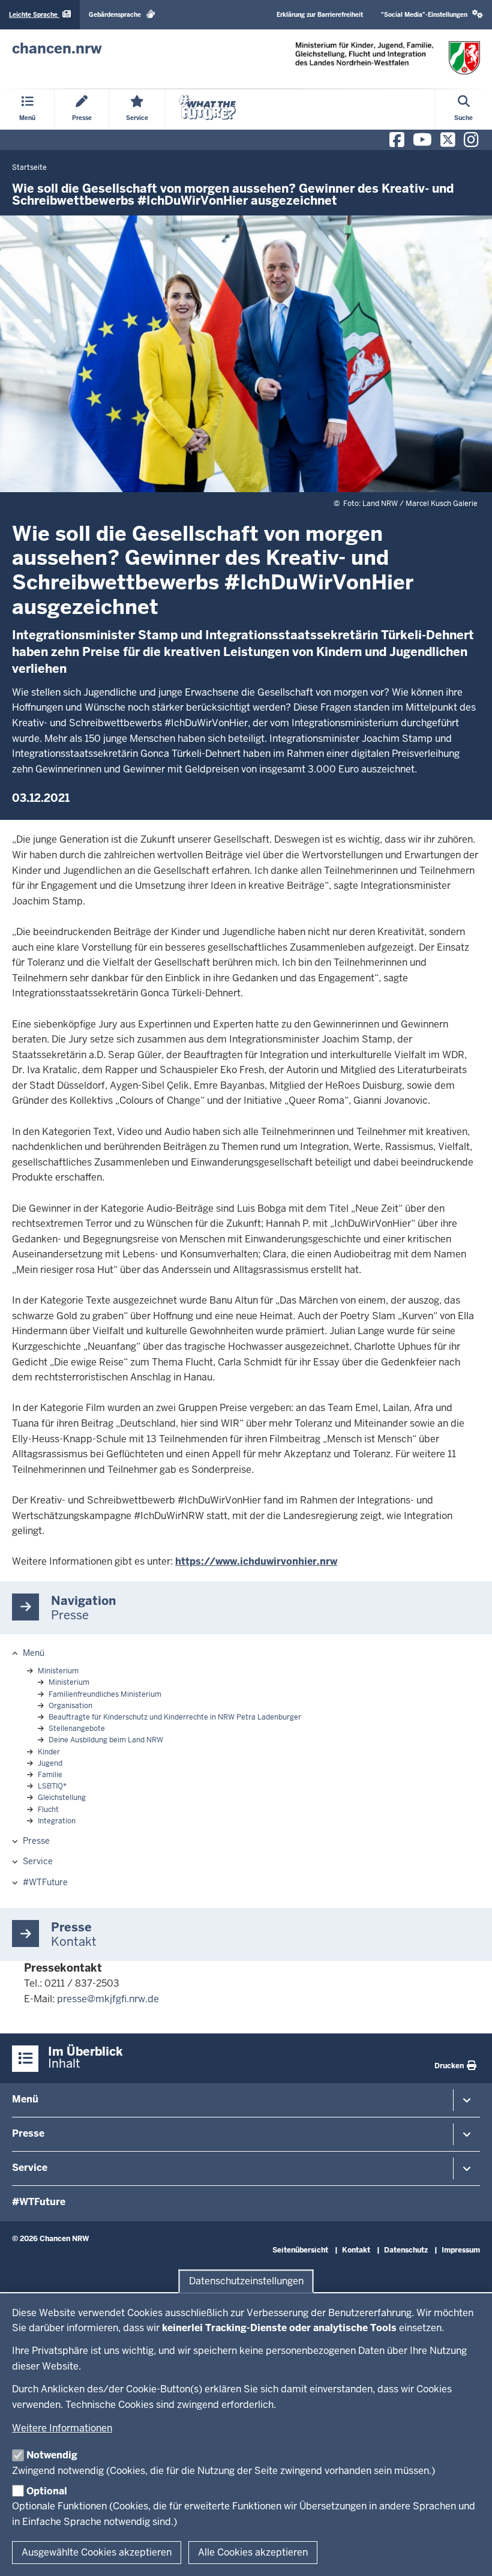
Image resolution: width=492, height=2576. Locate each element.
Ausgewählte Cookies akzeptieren (97, 2552)
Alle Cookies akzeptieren (253, 2552)
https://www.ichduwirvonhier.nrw (256, 1561)
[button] (432, 15)
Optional (47, 2491)
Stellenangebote (77, 1729)
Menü (34, 1653)
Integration (57, 1821)
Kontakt (356, 2250)
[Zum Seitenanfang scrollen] (468, 2554)
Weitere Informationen (62, 2428)
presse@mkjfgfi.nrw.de (108, 1999)
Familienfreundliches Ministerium (105, 1694)
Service (38, 1861)
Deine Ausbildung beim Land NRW (106, 1740)
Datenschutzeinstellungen (246, 2281)
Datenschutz (406, 2250)
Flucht (48, 1810)
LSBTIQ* (52, 1786)
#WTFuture (45, 1882)
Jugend (50, 1763)
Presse (36, 1841)
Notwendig (52, 2455)
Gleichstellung (62, 1798)
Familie (50, 1775)
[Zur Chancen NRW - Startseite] (388, 58)
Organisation (70, 1706)
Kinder (49, 1752)
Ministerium (58, 1671)
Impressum (461, 2250)
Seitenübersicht (300, 2250)
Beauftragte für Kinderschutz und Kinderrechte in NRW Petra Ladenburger (175, 1717)
